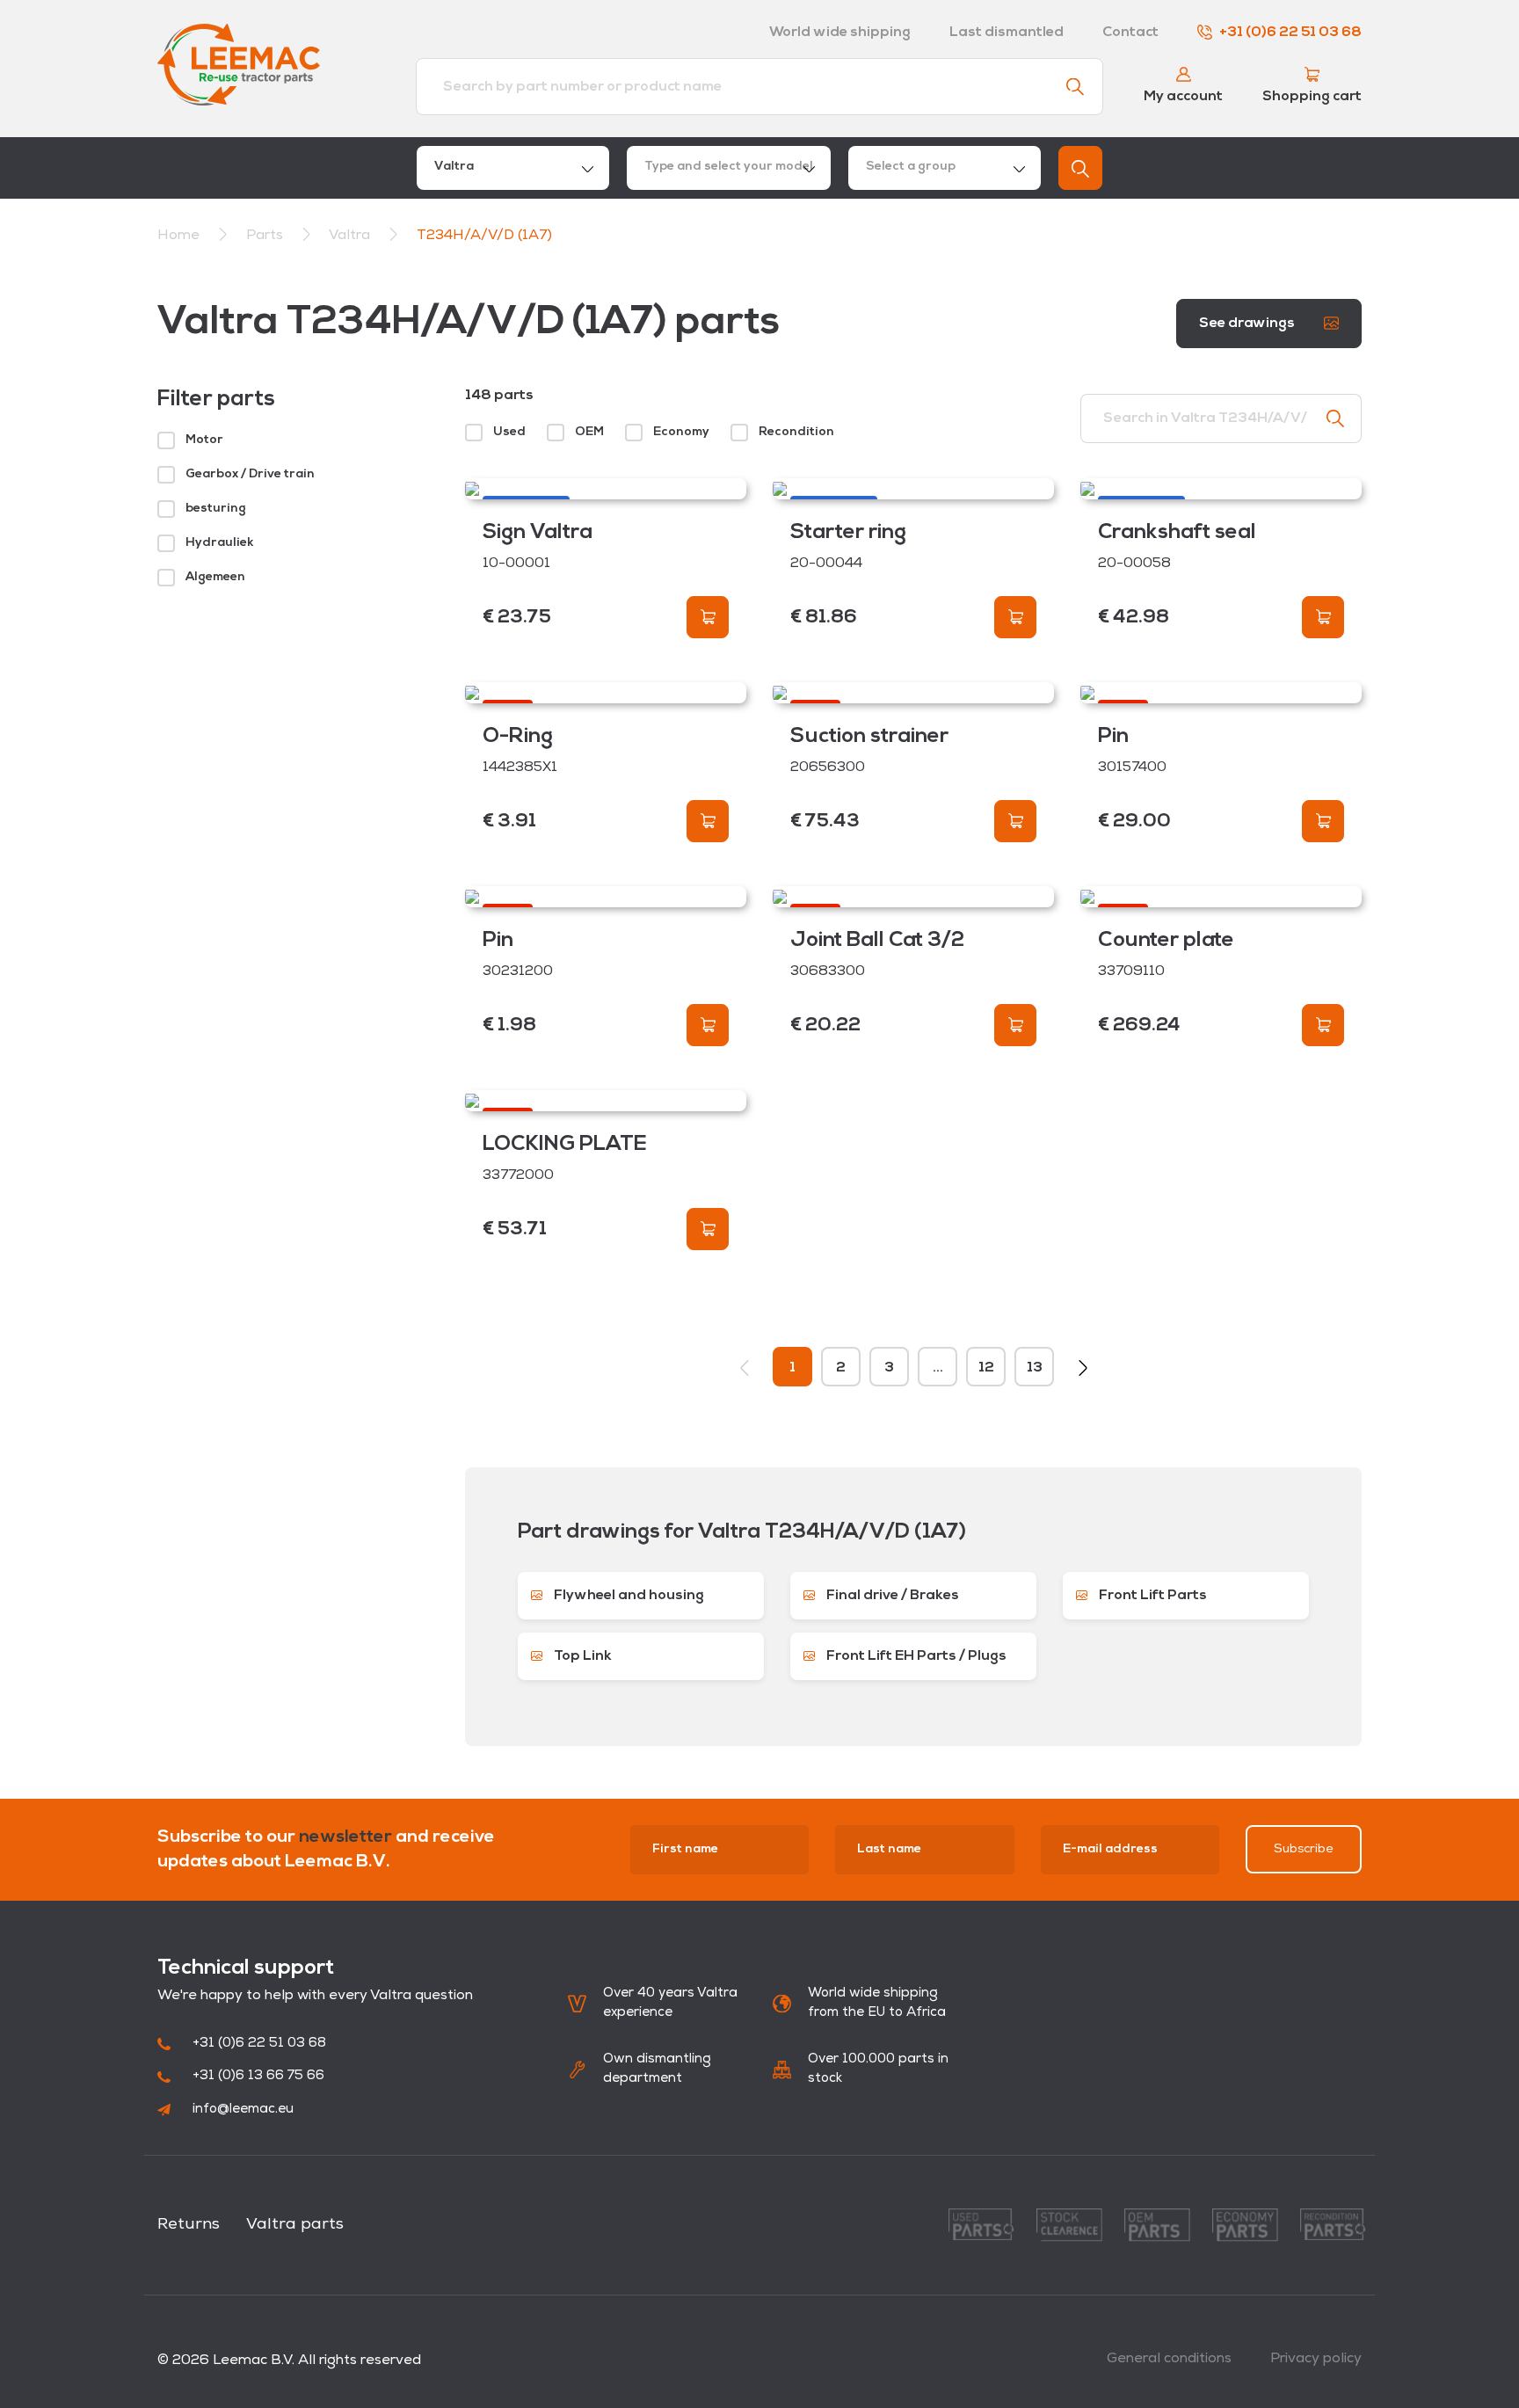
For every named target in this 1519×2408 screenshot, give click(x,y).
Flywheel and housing (628, 1596)
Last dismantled (1007, 33)
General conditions (1169, 2359)
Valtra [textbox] (454, 167)
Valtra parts (295, 2225)
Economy (681, 432)
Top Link (581, 1656)
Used (509, 432)
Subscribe (1304, 1849)
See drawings (1248, 324)
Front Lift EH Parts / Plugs (915, 1656)
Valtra (351, 236)
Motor (204, 440)
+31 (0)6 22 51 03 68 (1290, 33)
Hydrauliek (220, 543)
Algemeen (215, 577)
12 (986, 1368)
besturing (216, 509)
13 (1035, 1368)
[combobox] (513, 168)
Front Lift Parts (1152, 1596)
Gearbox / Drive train (250, 474)
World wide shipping (840, 33)
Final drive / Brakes (891, 1596)
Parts (266, 236)
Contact (1130, 33)
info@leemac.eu (243, 2110)
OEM (589, 432)
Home (178, 236)
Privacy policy (1316, 2359)
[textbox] (729, 168)
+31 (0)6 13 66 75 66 (258, 2076)
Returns (189, 2225)
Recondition (796, 432)
